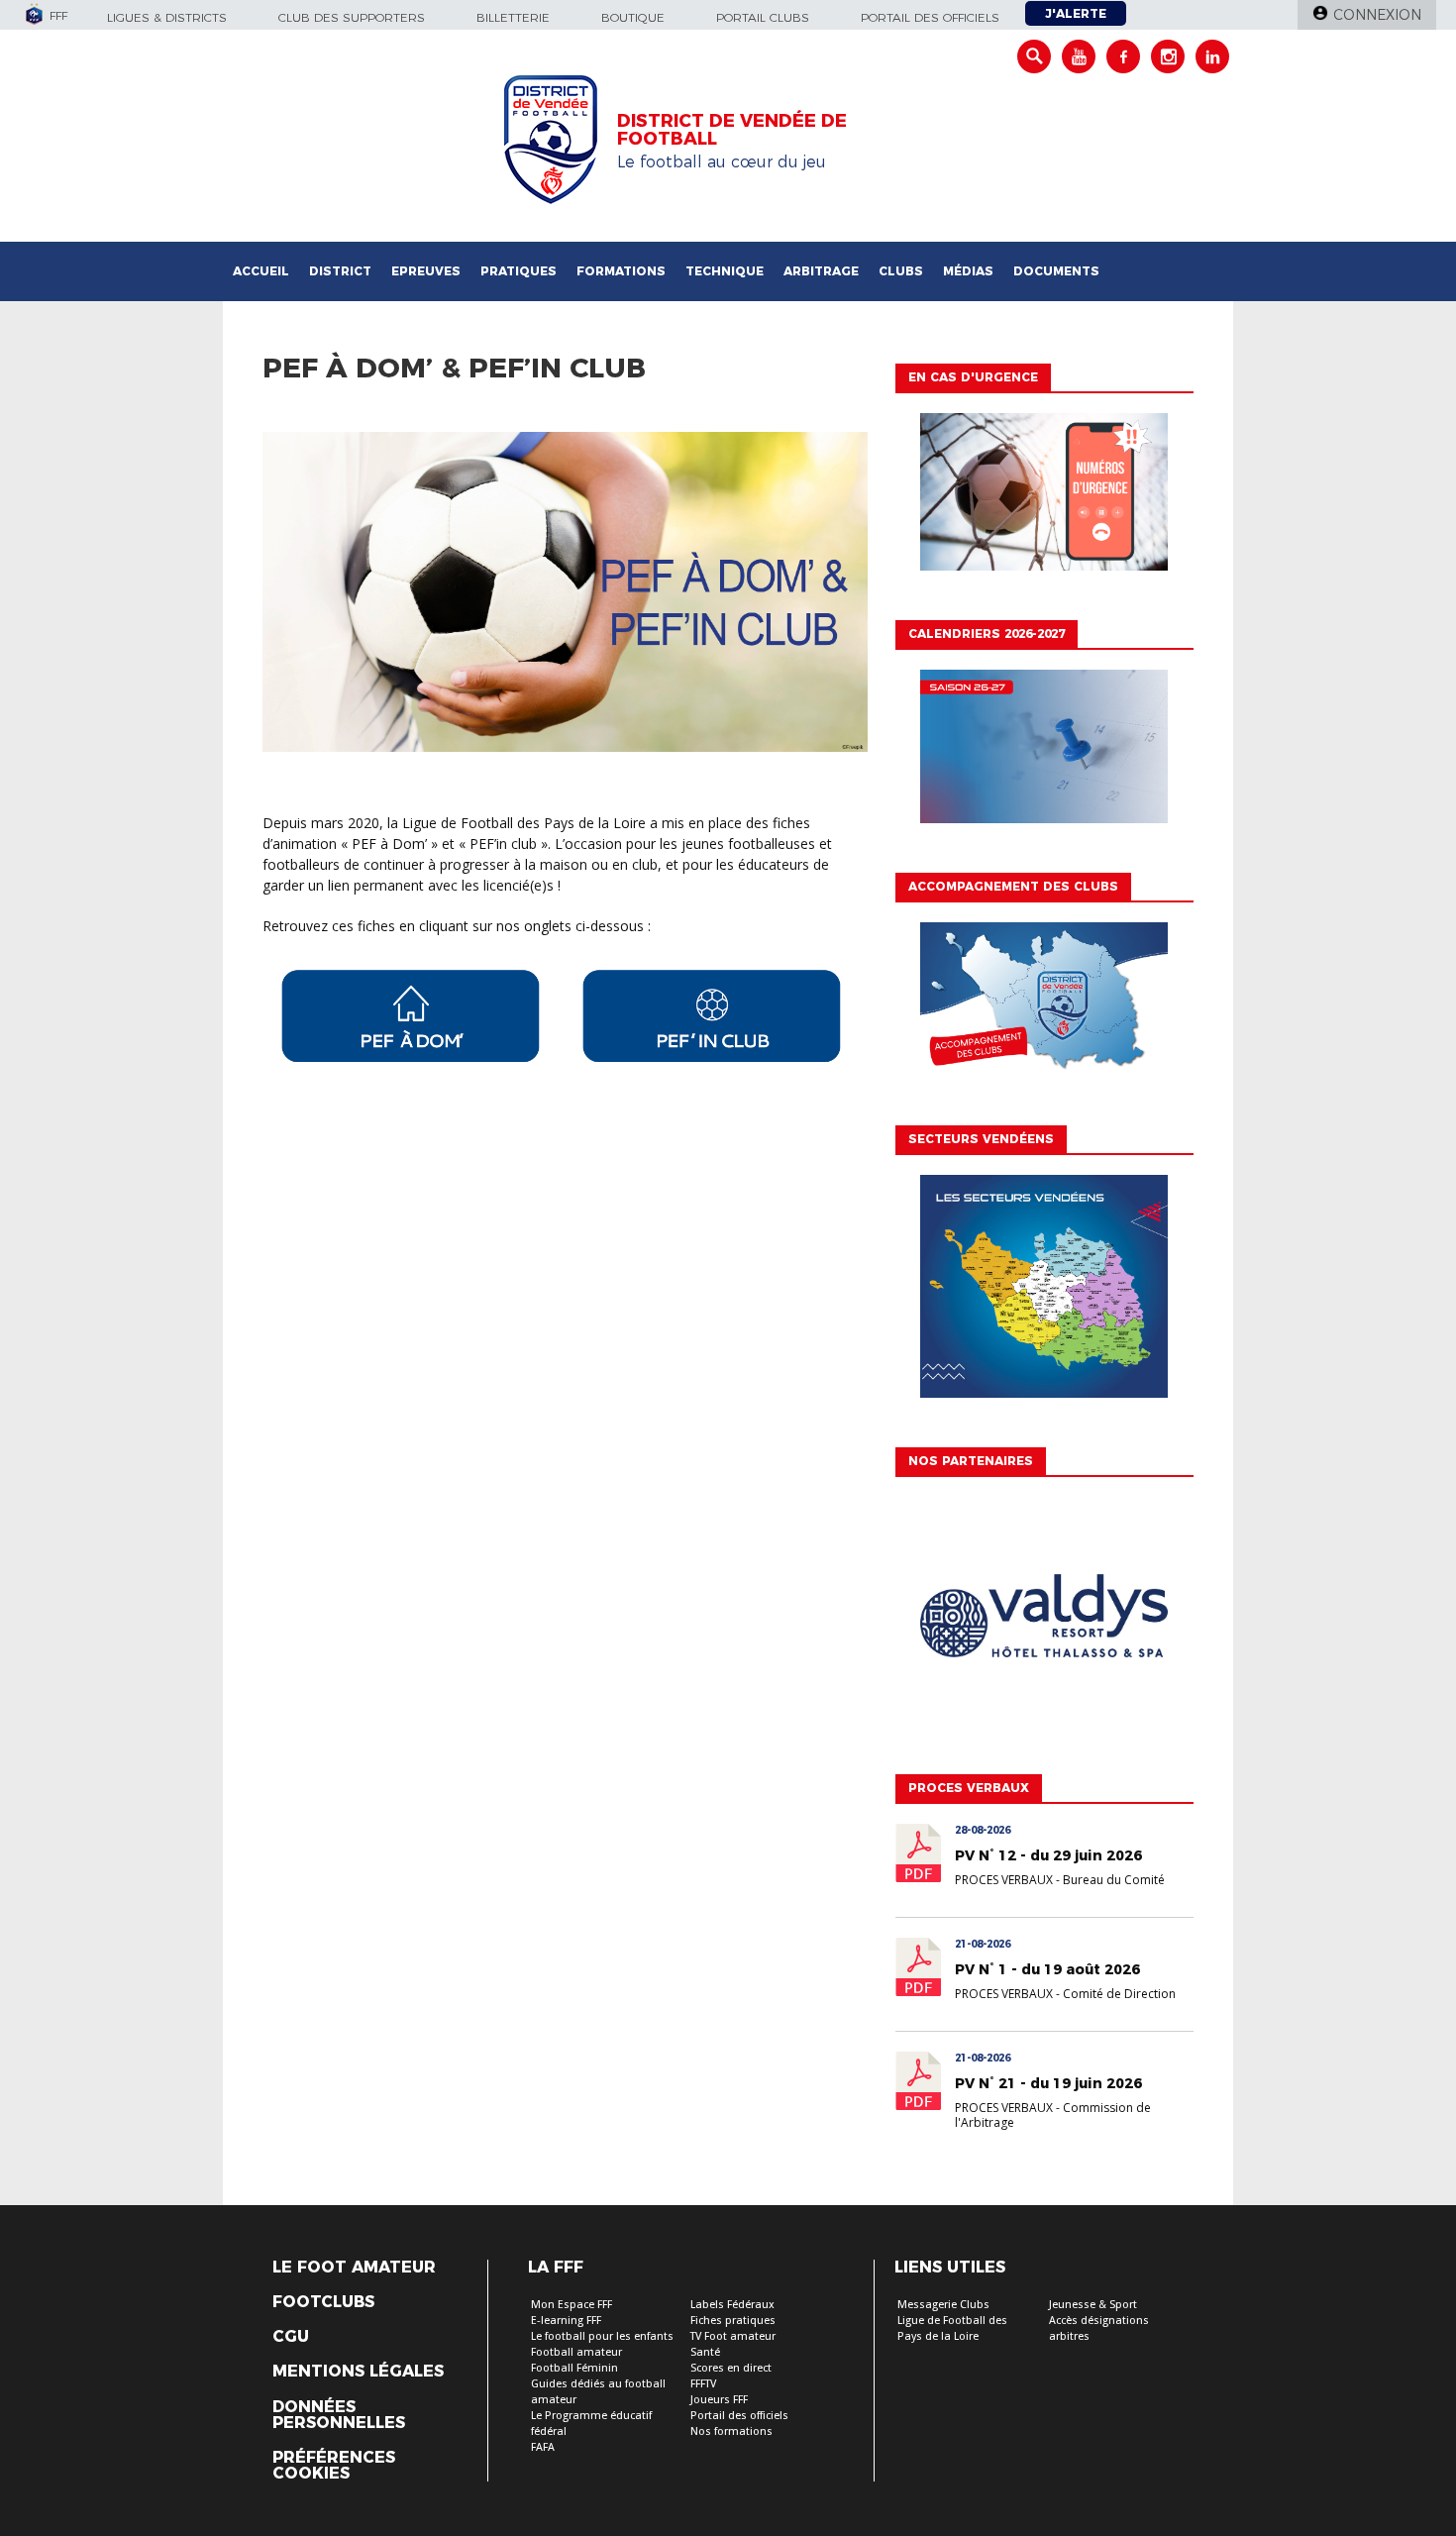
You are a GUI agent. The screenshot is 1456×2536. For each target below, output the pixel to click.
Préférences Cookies (334, 2466)
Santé (705, 2352)
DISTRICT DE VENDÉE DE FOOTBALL (732, 130)
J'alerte (1076, 13)
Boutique (633, 17)
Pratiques (519, 271)
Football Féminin (574, 2368)
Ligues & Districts (167, 17)
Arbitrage (821, 271)
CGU (291, 2337)
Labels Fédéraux (732, 2305)
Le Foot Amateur (354, 2268)
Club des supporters (352, 17)
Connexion (1377, 15)
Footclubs (323, 2302)
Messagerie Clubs (943, 2305)
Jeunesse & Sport (1093, 2305)
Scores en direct (731, 2368)
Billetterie (513, 17)
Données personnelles (339, 2415)
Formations (621, 271)
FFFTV (703, 2384)
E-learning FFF (566, 2321)
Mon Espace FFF (572, 2305)
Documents (1056, 271)
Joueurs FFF (719, 2400)
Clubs (901, 271)
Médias (968, 271)
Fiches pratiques (733, 2321)
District (340, 271)
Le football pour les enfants (602, 2336)
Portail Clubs (763, 17)
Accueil (261, 271)
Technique (725, 271)
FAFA (543, 2447)
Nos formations (731, 2431)
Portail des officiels (930, 17)
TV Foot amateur (733, 2336)
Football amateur (576, 2352)
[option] (1044, 1621)
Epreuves (426, 271)
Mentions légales (358, 2372)
